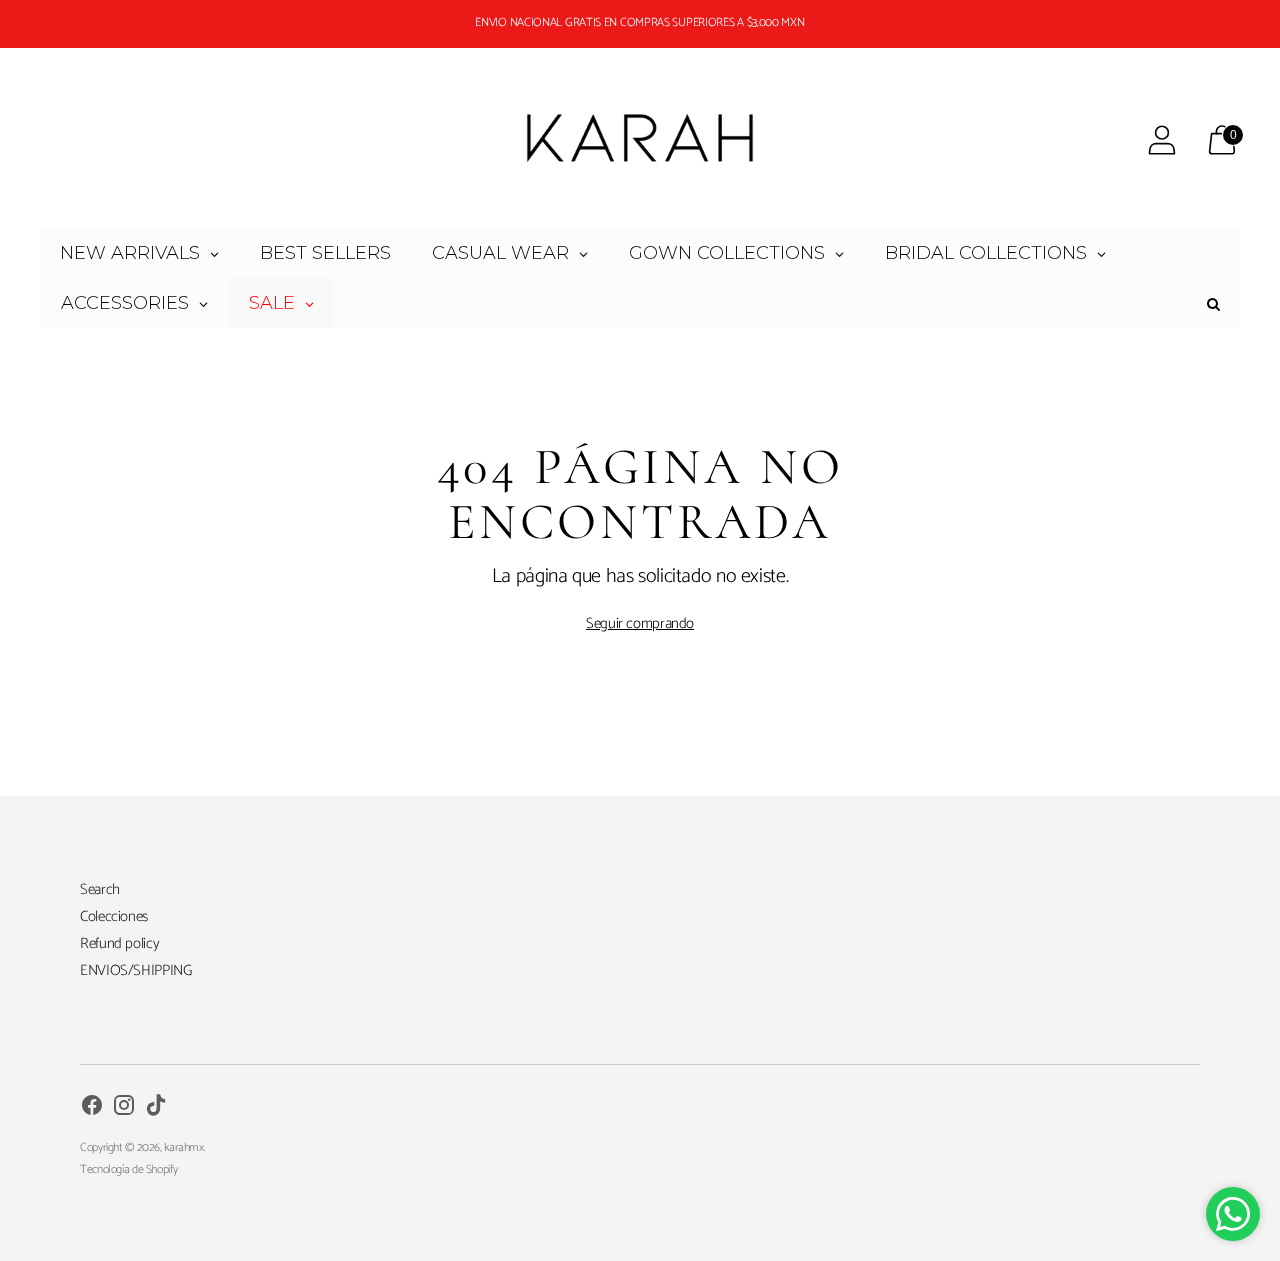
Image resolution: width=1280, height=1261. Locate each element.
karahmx (183, 1147)
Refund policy (119, 943)
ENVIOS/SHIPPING (135, 970)
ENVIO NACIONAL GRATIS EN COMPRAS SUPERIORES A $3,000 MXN (639, 22)
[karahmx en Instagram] (124, 1108)
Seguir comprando (640, 623)
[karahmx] (640, 140)
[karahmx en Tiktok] (156, 1108)
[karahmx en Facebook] (92, 1108)
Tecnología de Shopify (128, 1169)
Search (100, 889)
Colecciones (114, 916)
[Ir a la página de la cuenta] (1162, 140)
